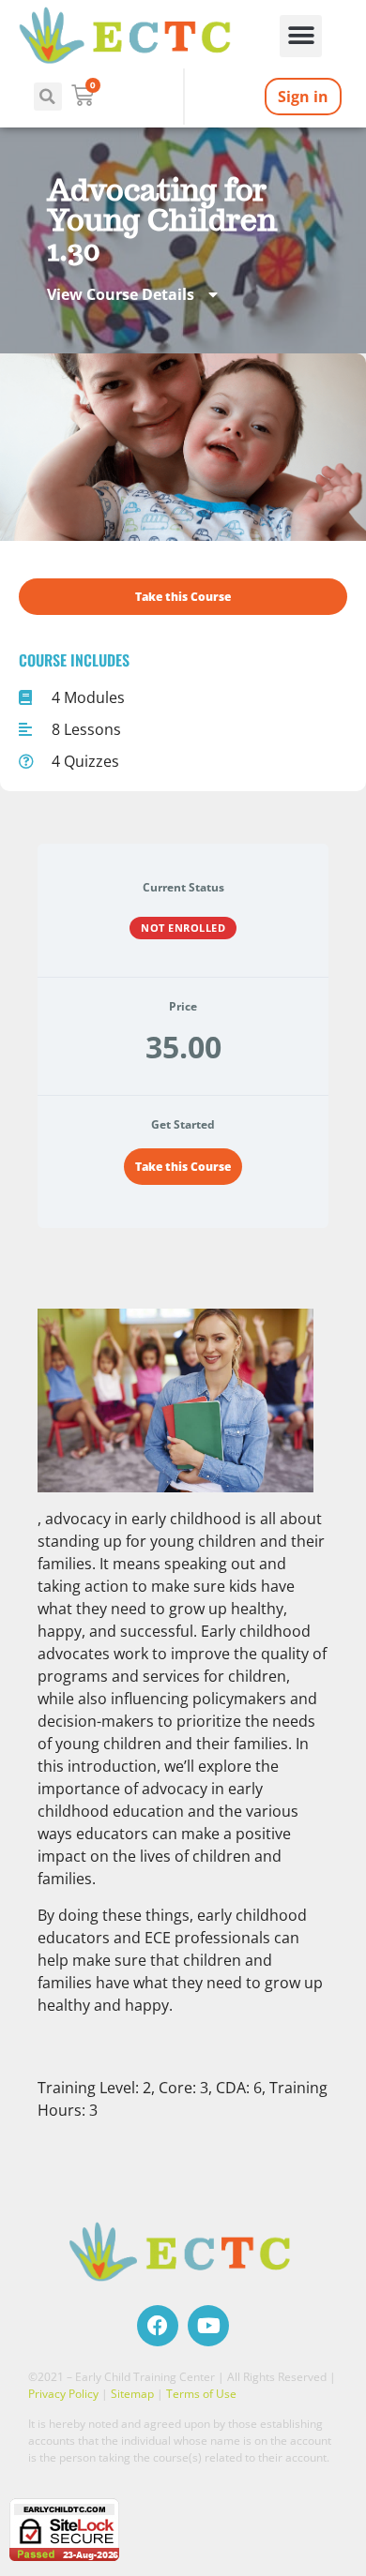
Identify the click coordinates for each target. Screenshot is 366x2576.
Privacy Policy (63, 2394)
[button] (301, 36)
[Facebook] (158, 2326)
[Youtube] (208, 2326)
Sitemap (132, 2394)
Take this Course (183, 1167)
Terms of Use (201, 2394)
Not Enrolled (183, 928)
